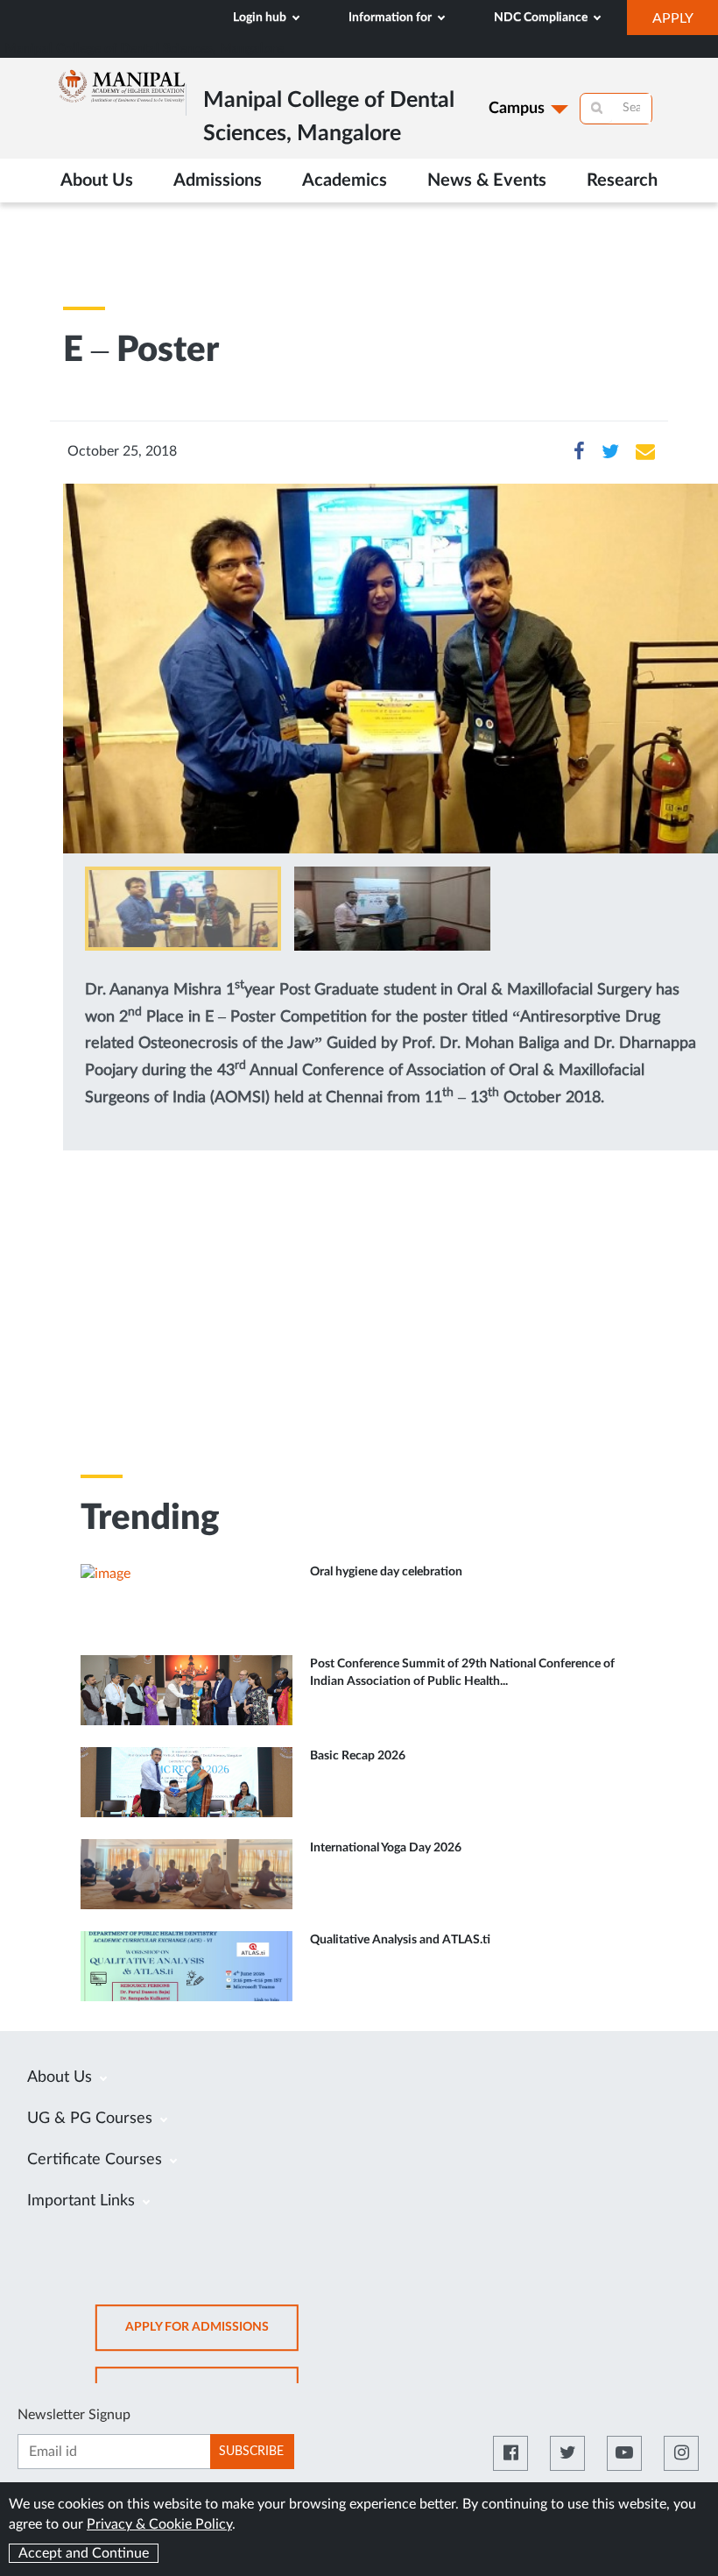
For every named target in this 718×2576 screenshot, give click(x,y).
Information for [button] (391, 18)
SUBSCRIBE (251, 2452)
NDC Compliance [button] (542, 18)
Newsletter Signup (74, 2415)
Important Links (83, 2201)
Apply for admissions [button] (212, 2335)
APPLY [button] (685, 23)
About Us (62, 2077)
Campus (517, 109)
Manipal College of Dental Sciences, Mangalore (144, 49)
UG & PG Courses (92, 2119)
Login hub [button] (261, 18)
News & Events (487, 180)
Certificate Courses (97, 2160)
